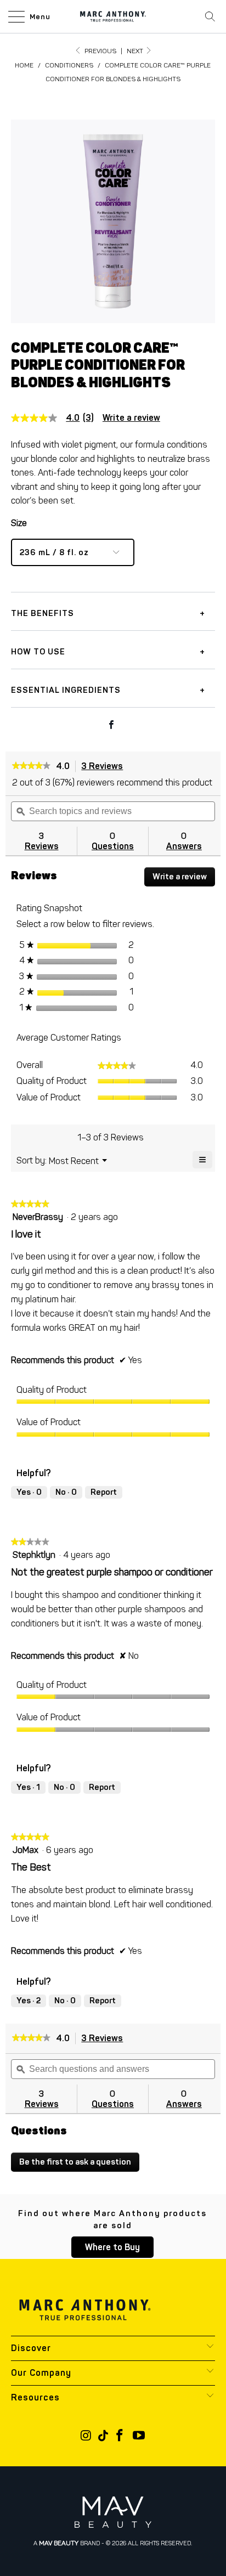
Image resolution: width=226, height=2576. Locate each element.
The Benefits (43, 613)
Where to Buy (112, 2247)
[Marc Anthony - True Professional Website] (113, 16)
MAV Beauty (59, 2543)
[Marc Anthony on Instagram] (86, 2436)
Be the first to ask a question (75, 2162)
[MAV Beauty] (113, 2512)
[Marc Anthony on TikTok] (103, 2436)
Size (19, 523)
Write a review (131, 418)
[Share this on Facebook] (111, 726)
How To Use (38, 652)
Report (104, 1492)
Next (136, 51)
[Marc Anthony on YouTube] (139, 2436)
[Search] (210, 16)
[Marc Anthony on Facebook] (120, 2436)
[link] (57, 418)
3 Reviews (105, 767)
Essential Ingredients (66, 690)
